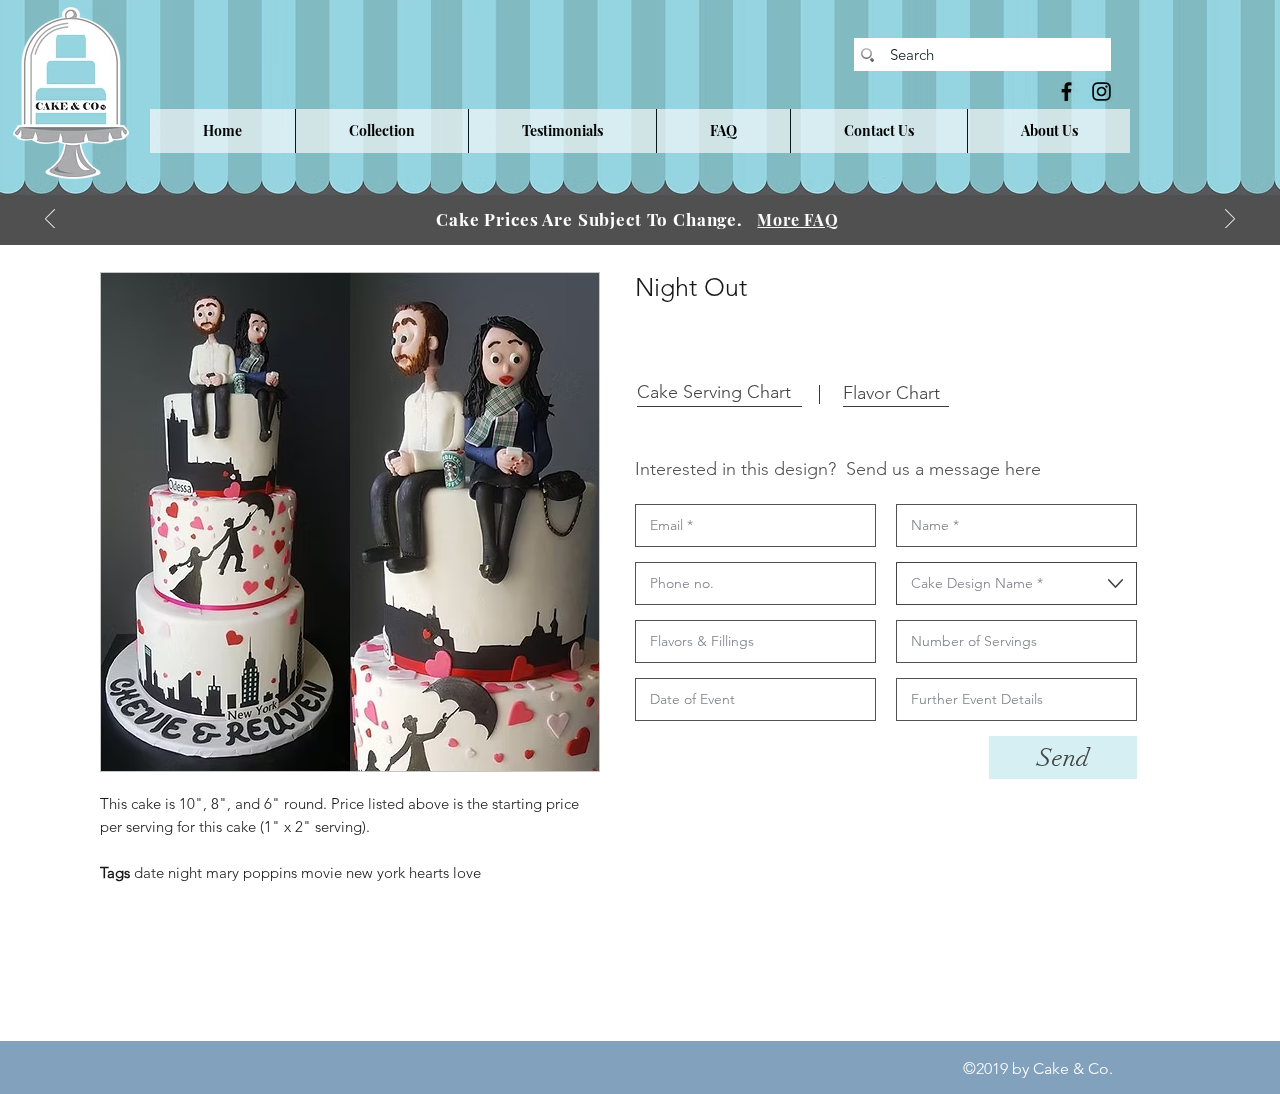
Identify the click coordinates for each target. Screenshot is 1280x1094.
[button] (381, 131)
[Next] (1230, 220)
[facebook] (1066, 91)
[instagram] (1101, 91)
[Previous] (50, 220)
